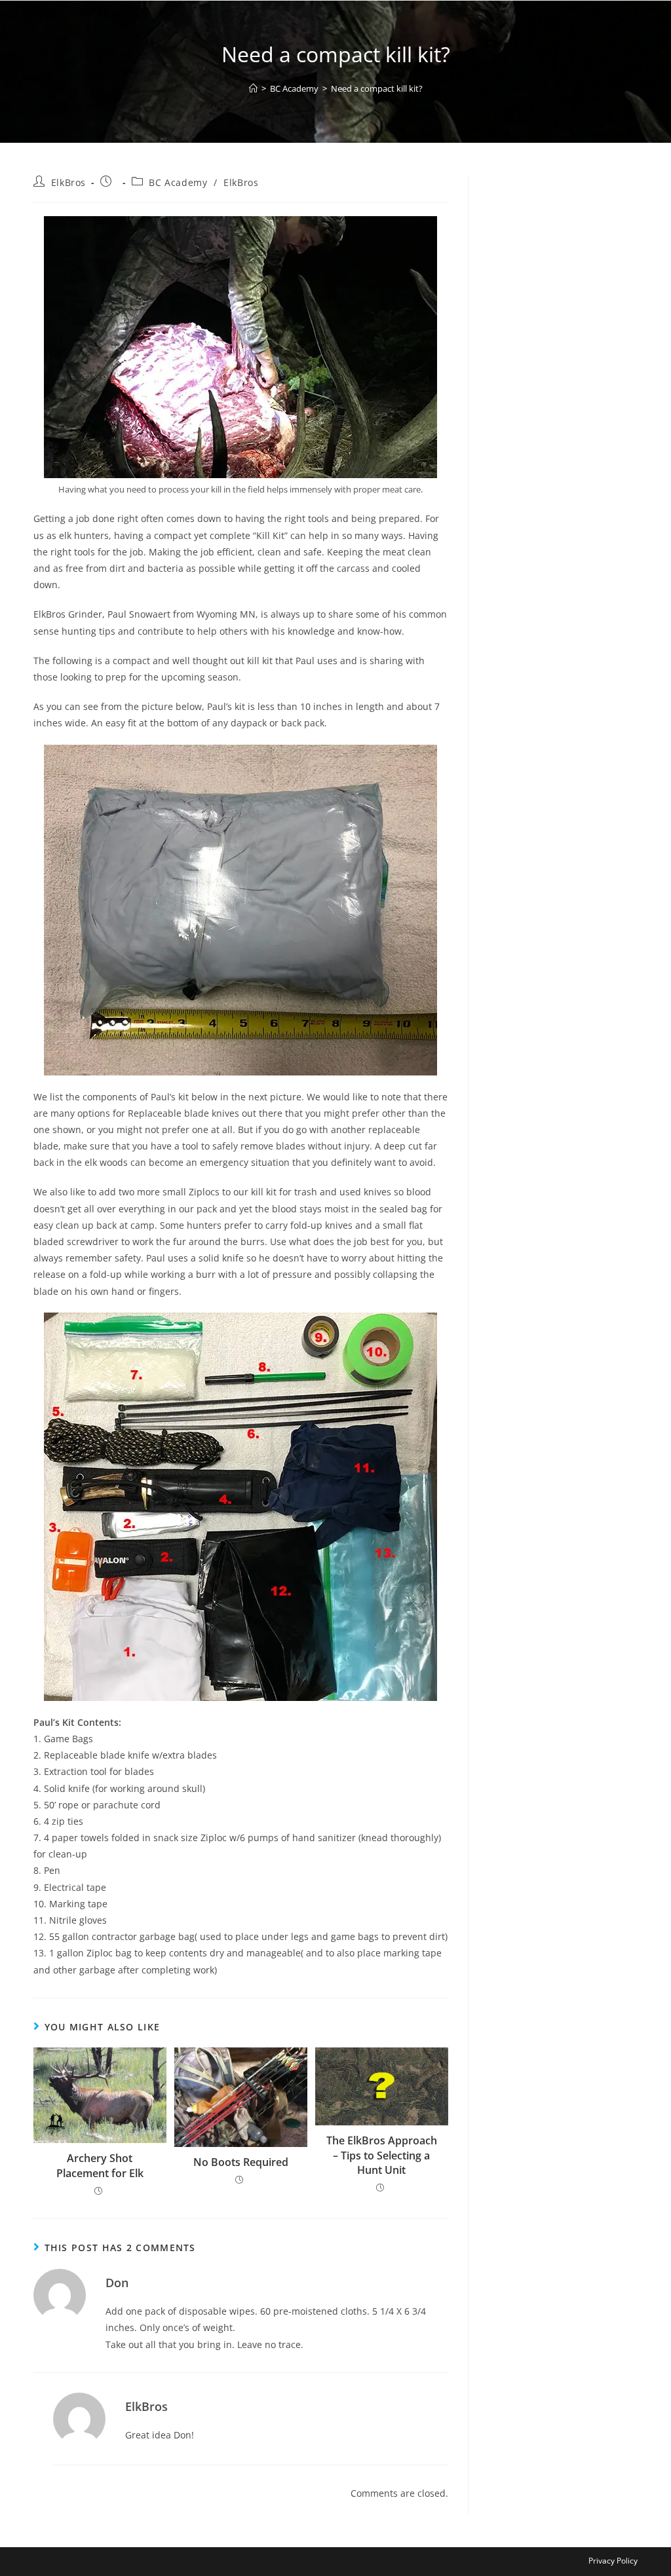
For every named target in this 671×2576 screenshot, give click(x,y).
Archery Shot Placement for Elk (100, 2165)
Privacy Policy (613, 2561)
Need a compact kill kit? (377, 88)
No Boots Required (241, 2162)
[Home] (253, 88)
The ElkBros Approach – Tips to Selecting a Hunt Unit (382, 2155)
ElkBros (68, 182)
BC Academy (178, 182)
